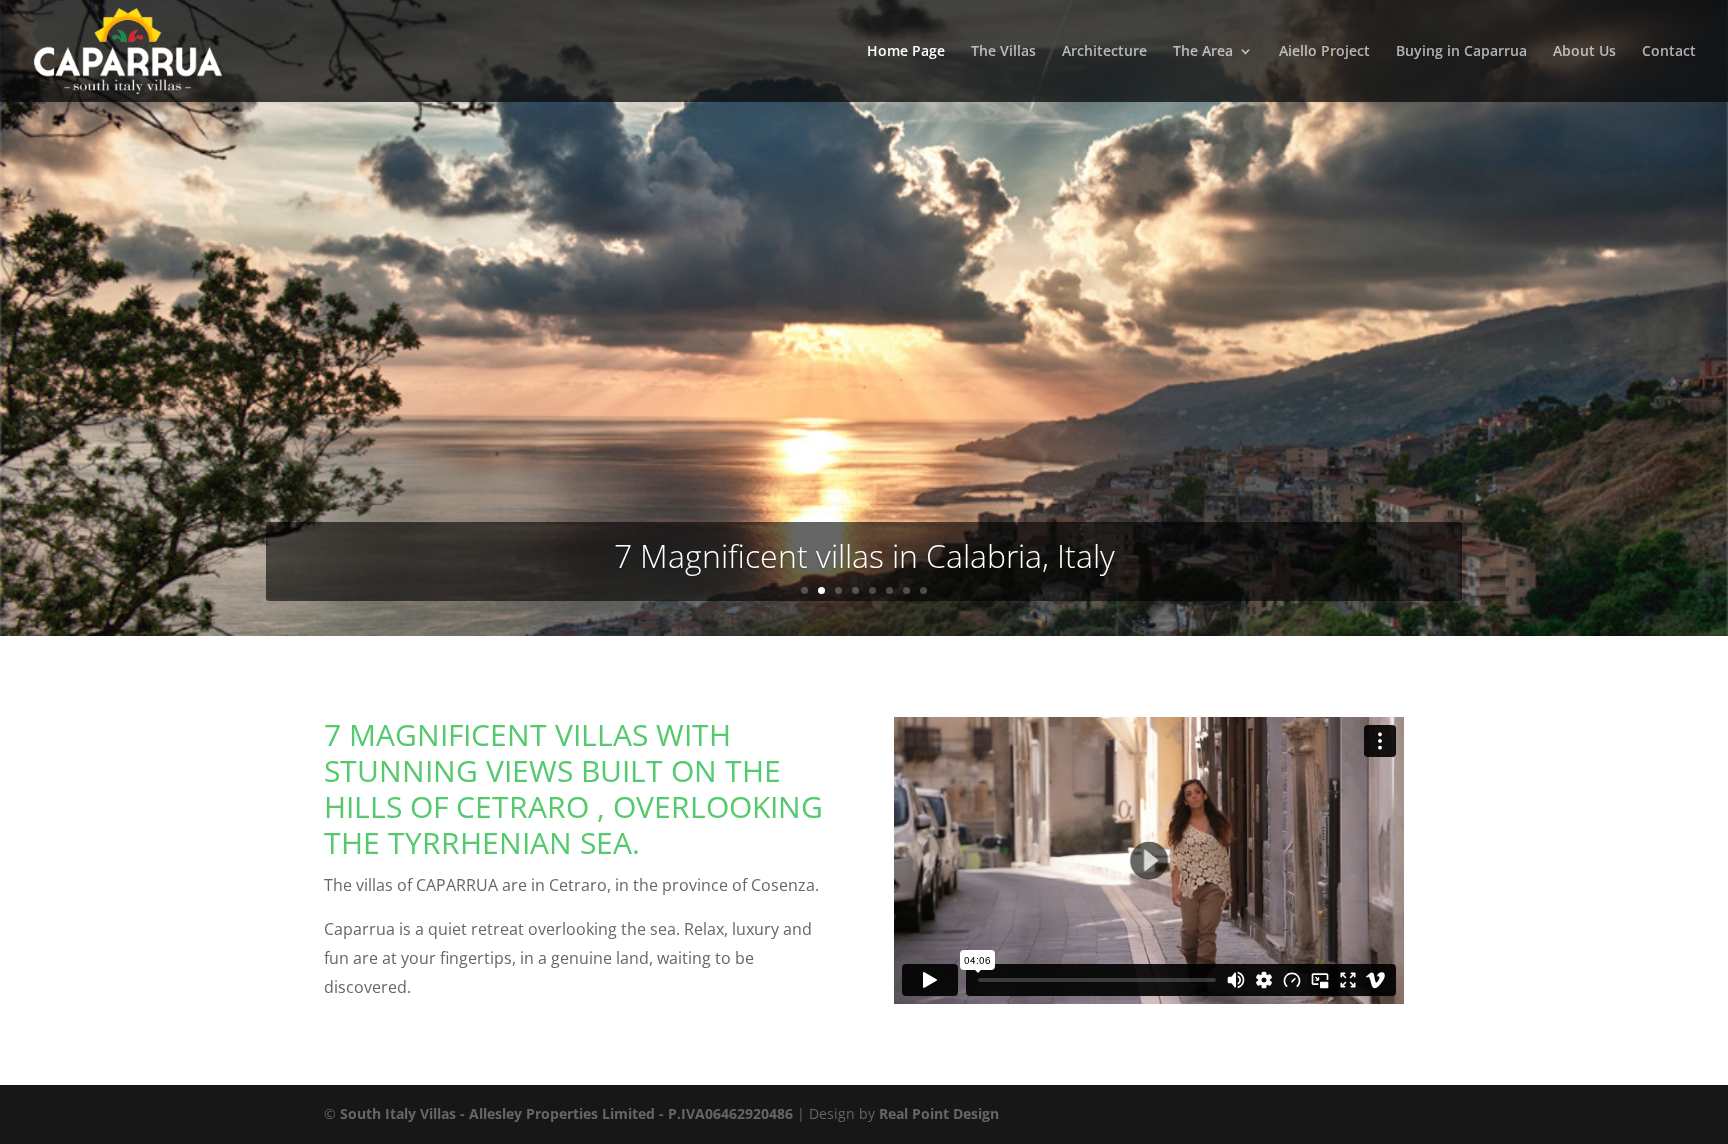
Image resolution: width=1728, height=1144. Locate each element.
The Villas (1003, 52)
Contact (1669, 52)
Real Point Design (939, 1113)
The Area (1203, 52)
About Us (1584, 52)
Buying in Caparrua (1461, 52)
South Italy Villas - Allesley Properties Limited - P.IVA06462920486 (566, 1113)
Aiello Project (1324, 52)
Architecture (1104, 52)
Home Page (906, 52)
